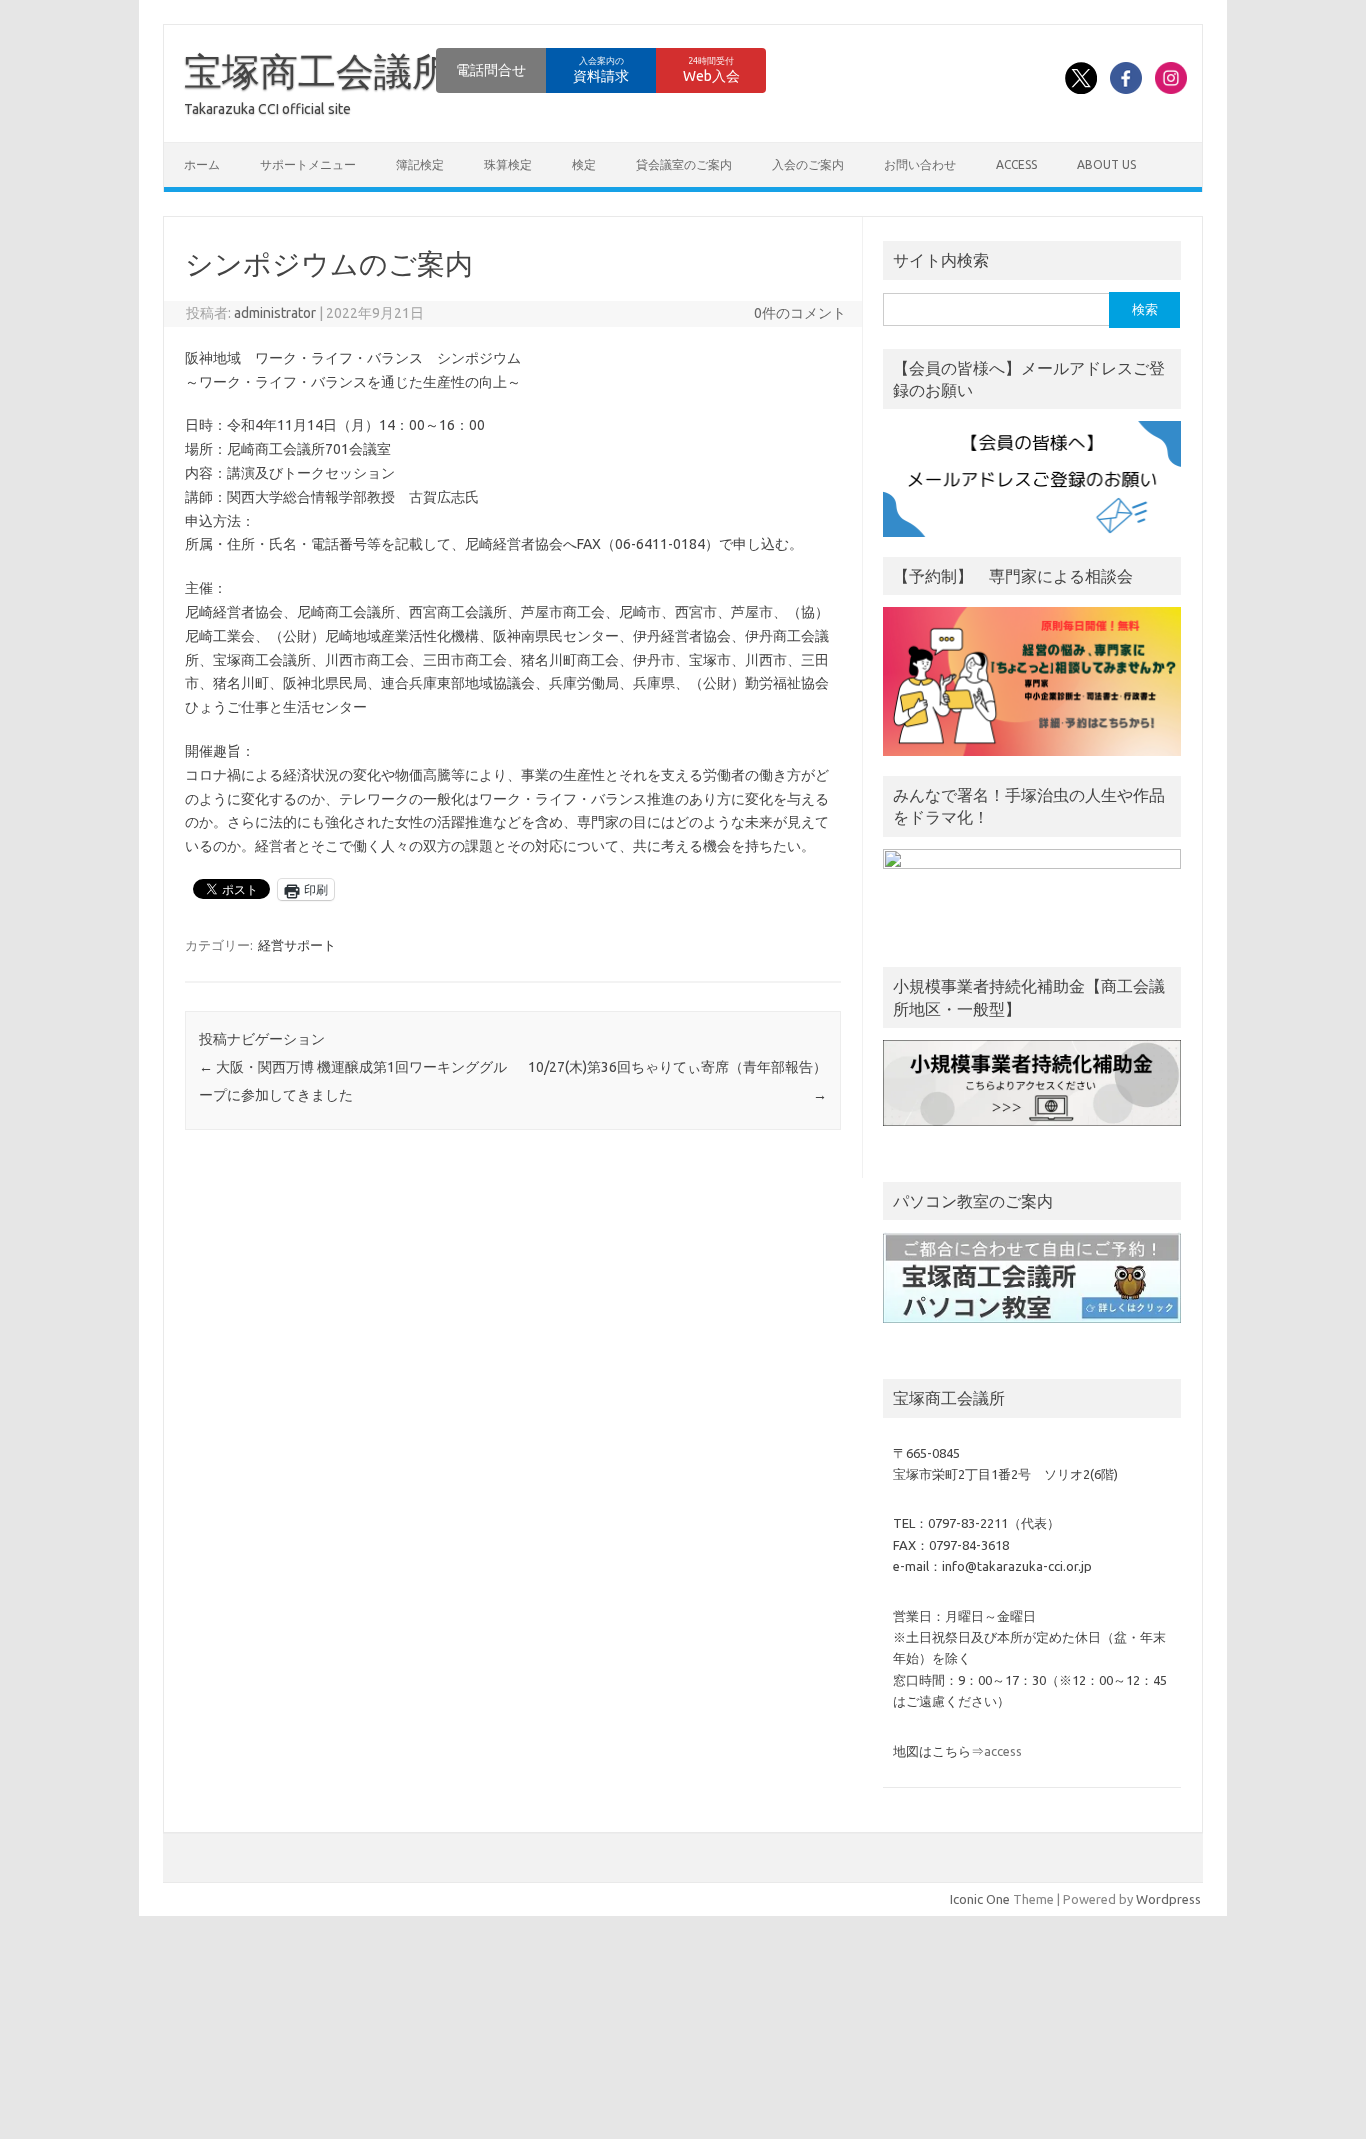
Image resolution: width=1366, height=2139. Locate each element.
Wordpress (1168, 1899)
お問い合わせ (920, 164)
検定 (584, 164)
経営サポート (297, 945)
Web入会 (711, 70)
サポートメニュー (308, 164)
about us (1106, 164)
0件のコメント (800, 313)
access (1016, 164)
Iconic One (980, 1899)
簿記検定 (420, 164)
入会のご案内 (808, 164)
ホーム (202, 164)
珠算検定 (508, 164)
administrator (275, 313)
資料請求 (601, 70)
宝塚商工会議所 (317, 71)
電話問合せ (491, 70)
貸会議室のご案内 (684, 164)
